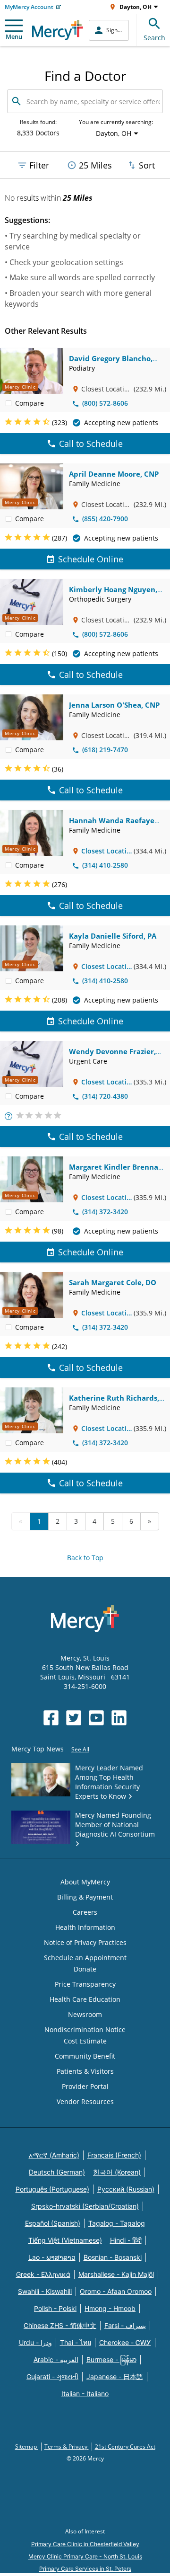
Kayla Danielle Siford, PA (113, 936)
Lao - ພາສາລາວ (52, 2257)
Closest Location (106, 851)
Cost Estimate (85, 2041)
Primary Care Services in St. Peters (85, 2569)
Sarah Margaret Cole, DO (113, 1282)
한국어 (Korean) (117, 2172)
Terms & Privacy (67, 2447)
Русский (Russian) (126, 2189)
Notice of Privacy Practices (85, 1942)
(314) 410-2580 (105, 865)
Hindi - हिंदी (126, 2240)
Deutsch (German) (57, 2172)
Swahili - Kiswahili (45, 2291)
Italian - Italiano (85, 2394)
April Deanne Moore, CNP (114, 474)
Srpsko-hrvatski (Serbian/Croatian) (85, 2206)
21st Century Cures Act (125, 2447)
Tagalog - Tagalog (117, 2223)
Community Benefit (85, 2056)
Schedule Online (91, 559)
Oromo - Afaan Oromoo (116, 2291)
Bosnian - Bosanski (113, 2257)
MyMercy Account (29, 7)
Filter (39, 165)
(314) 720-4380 (105, 1096)
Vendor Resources (85, 2101)
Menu (14, 36)
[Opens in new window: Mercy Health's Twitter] (74, 1718)
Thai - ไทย (76, 2342)
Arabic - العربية (56, 2359)
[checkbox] (8, 403)
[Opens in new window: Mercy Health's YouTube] (96, 1718)
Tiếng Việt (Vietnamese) (65, 2240)
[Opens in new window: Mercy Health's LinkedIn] (119, 1718)
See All (80, 1749)
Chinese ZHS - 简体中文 (60, 2325)
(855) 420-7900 (105, 519)
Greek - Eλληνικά (43, 2274)
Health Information (85, 1927)
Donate (85, 1969)
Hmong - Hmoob (110, 2308)
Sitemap (27, 2447)
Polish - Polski (55, 2308)
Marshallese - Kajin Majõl (116, 2274)
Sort (147, 165)
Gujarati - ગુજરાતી (52, 2376)
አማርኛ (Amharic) (54, 2155)
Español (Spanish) (53, 2223)
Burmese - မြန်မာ (111, 2359)
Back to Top (85, 1558)
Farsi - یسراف (125, 2325)
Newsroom (85, 2014)
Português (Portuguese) (52, 2189)
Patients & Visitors (85, 2071)
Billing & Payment (85, 1897)
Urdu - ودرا (35, 2342)
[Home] (58, 30)
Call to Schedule (91, 444)
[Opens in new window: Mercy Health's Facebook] (51, 1718)
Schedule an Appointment (85, 1958)
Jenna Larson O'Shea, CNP (114, 705)
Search (154, 38)
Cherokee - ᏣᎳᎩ (125, 2342)
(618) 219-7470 (105, 750)
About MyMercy (85, 1882)
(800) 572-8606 (105, 403)
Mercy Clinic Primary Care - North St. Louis (85, 2556)
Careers (85, 1912)
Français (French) (114, 2155)
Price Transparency (85, 1984)
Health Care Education (85, 1999)
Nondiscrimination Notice (85, 2030)
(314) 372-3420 (105, 1212)
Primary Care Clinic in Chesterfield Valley (85, 2544)
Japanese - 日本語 (115, 2376)
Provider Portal (85, 2086)
